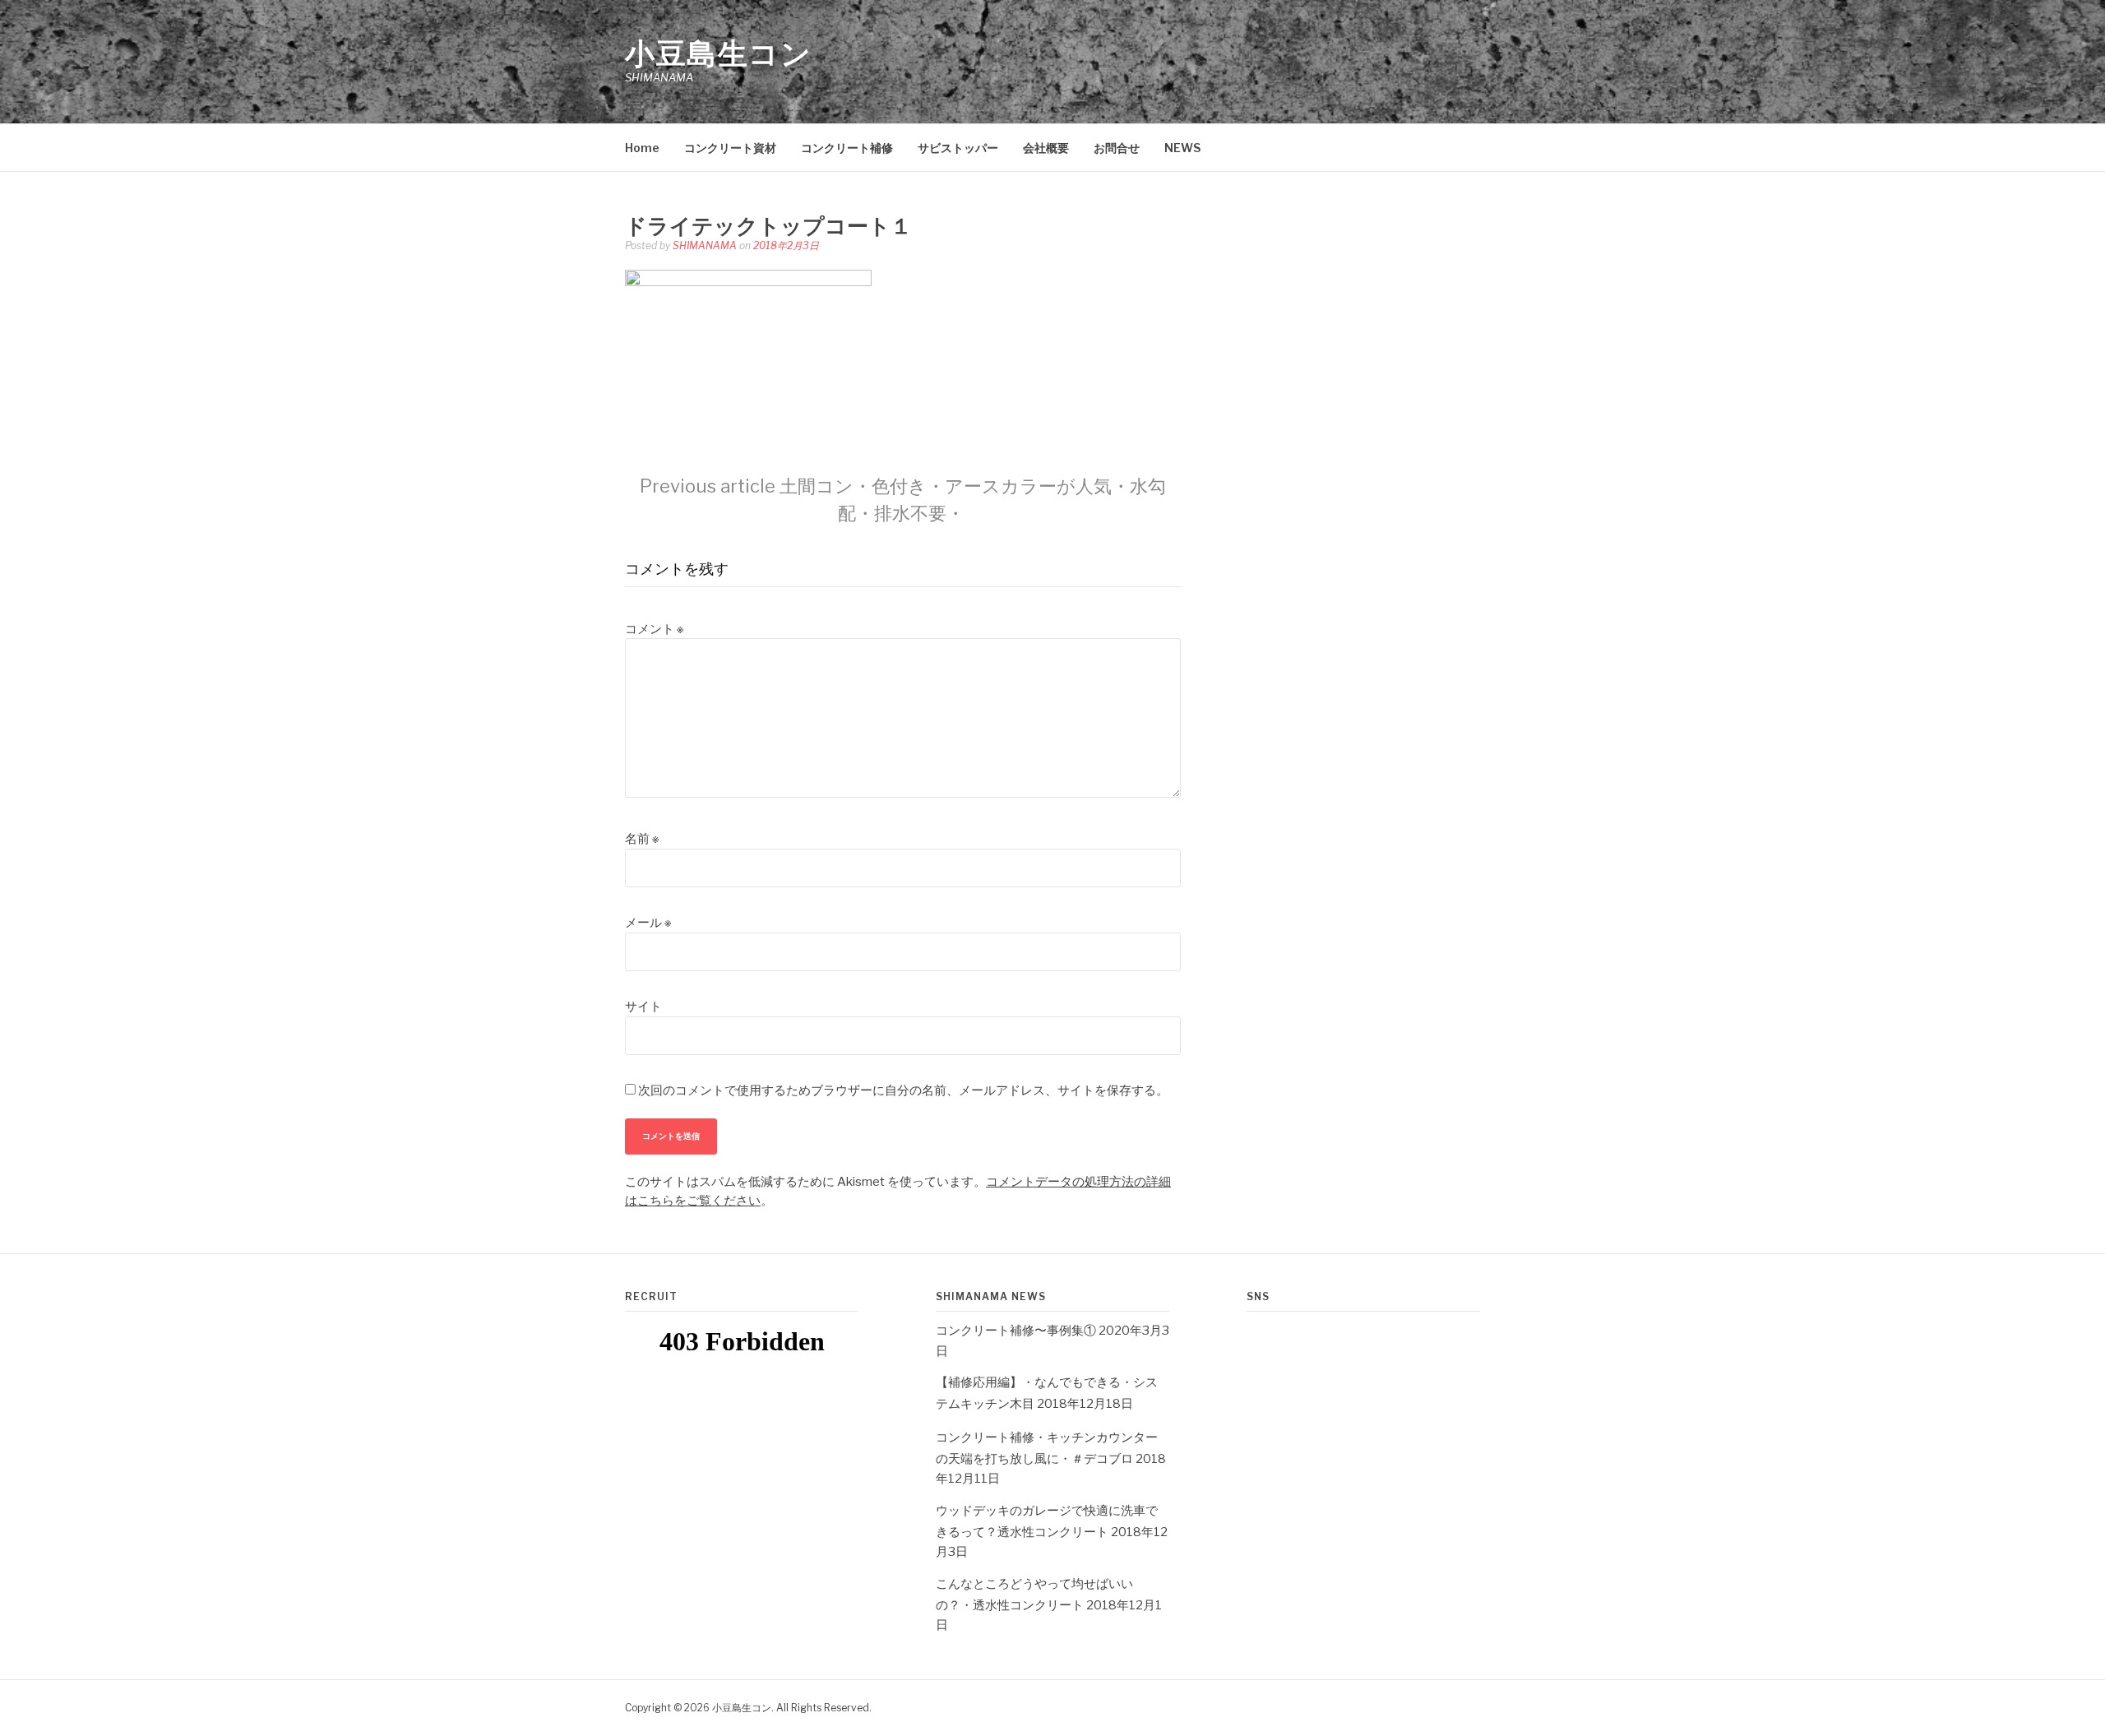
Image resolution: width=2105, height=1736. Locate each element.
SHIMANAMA (705, 245)
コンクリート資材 (730, 148)
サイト (643, 1007)
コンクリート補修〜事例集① (1016, 1331)
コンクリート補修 (847, 148)
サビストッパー (958, 148)
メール (648, 923)
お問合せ (1117, 148)
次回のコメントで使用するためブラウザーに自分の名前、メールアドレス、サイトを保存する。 (903, 1090)
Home (642, 148)
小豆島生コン (718, 53)
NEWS (1182, 148)
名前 (642, 839)
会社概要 (1046, 148)
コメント (654, 629)
